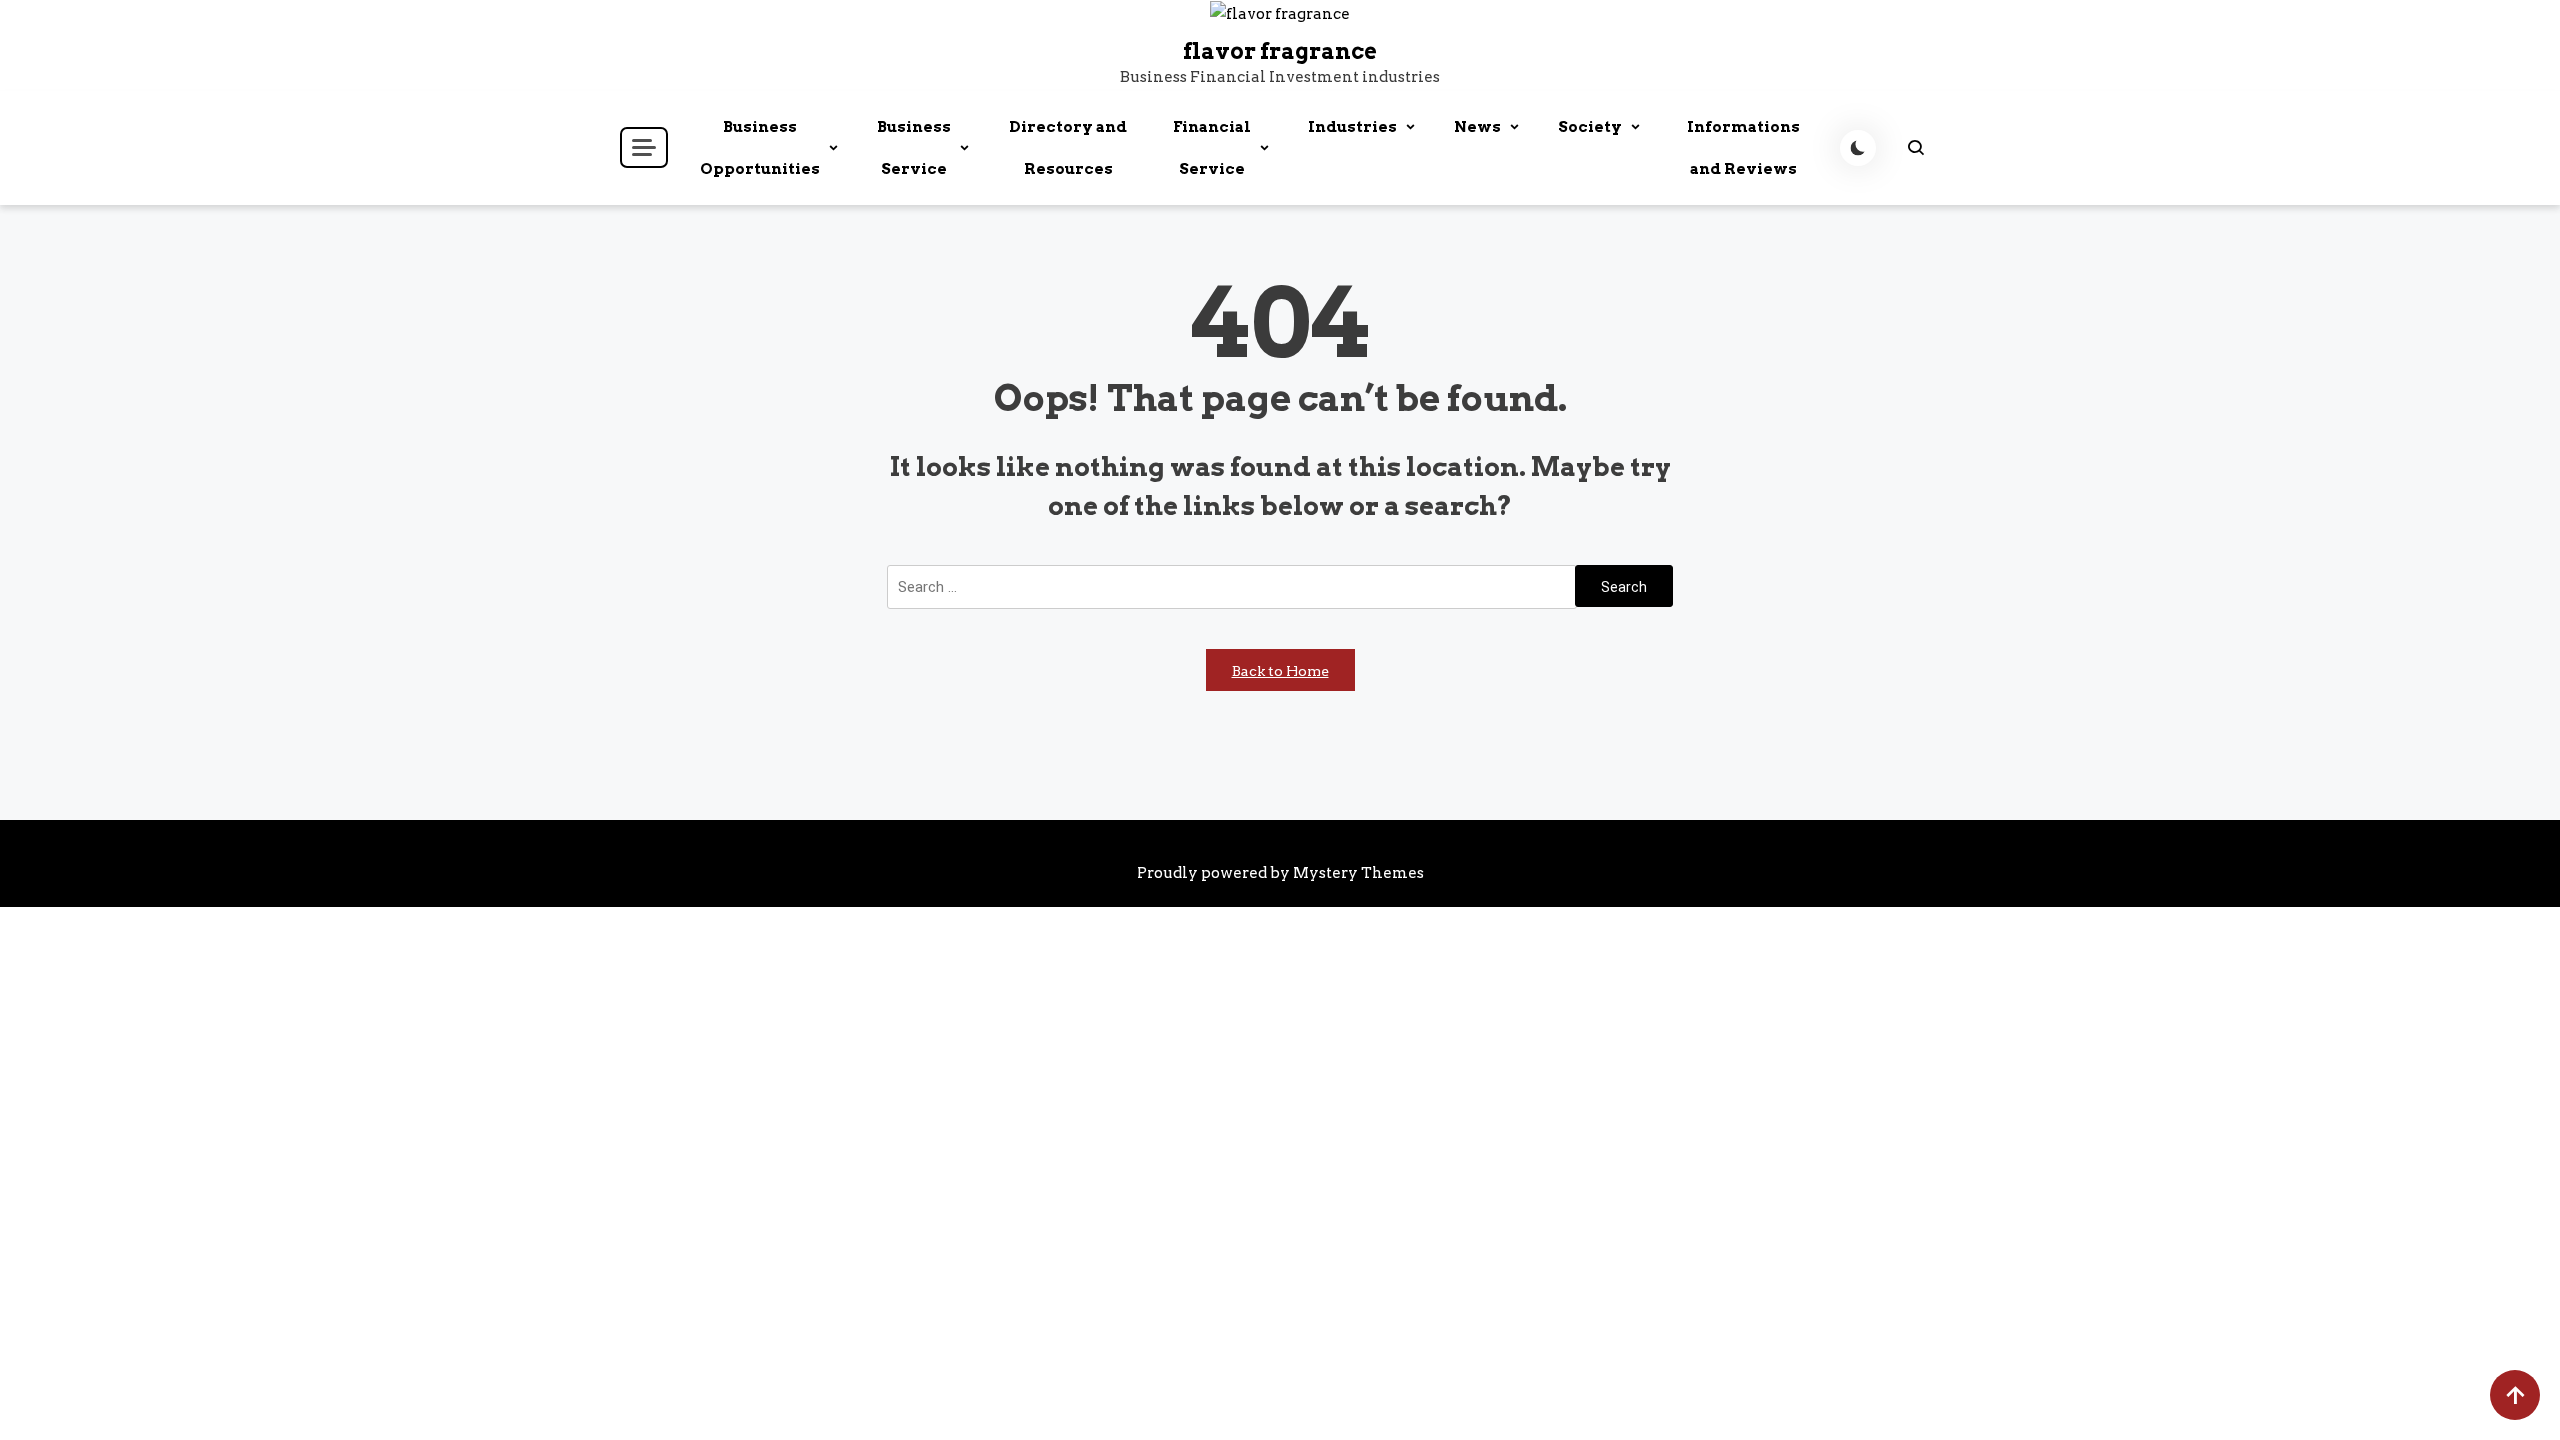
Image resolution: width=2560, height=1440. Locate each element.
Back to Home (1280, 671)
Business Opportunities (760, 148)
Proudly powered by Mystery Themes (1280, 873)
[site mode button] (1858, 148)
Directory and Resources (1068, 148)
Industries (1352, 127)
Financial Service (1212, 148)
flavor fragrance (1280, 51)
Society (1590, 127)
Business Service (914, 148)
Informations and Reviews (1743, 148)
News (1477, 127)
